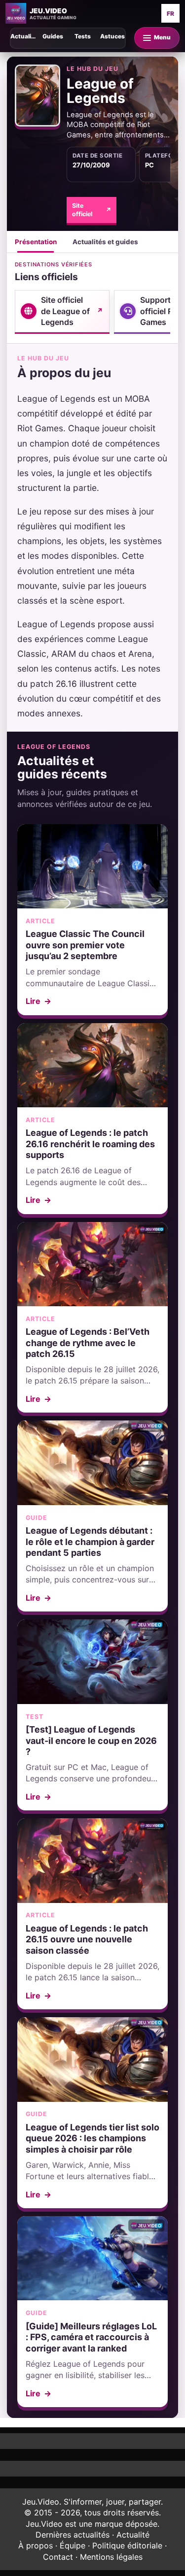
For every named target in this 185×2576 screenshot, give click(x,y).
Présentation (36, 242)
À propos (36, 2545)
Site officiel (92, 210)
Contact (58, 2557)
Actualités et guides (105, 242)
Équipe (73, 2545)
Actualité (133, 2535)
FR (170, 14)
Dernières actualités (73, 2535)
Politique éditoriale (127, 2545)
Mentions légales (111, 2557)
